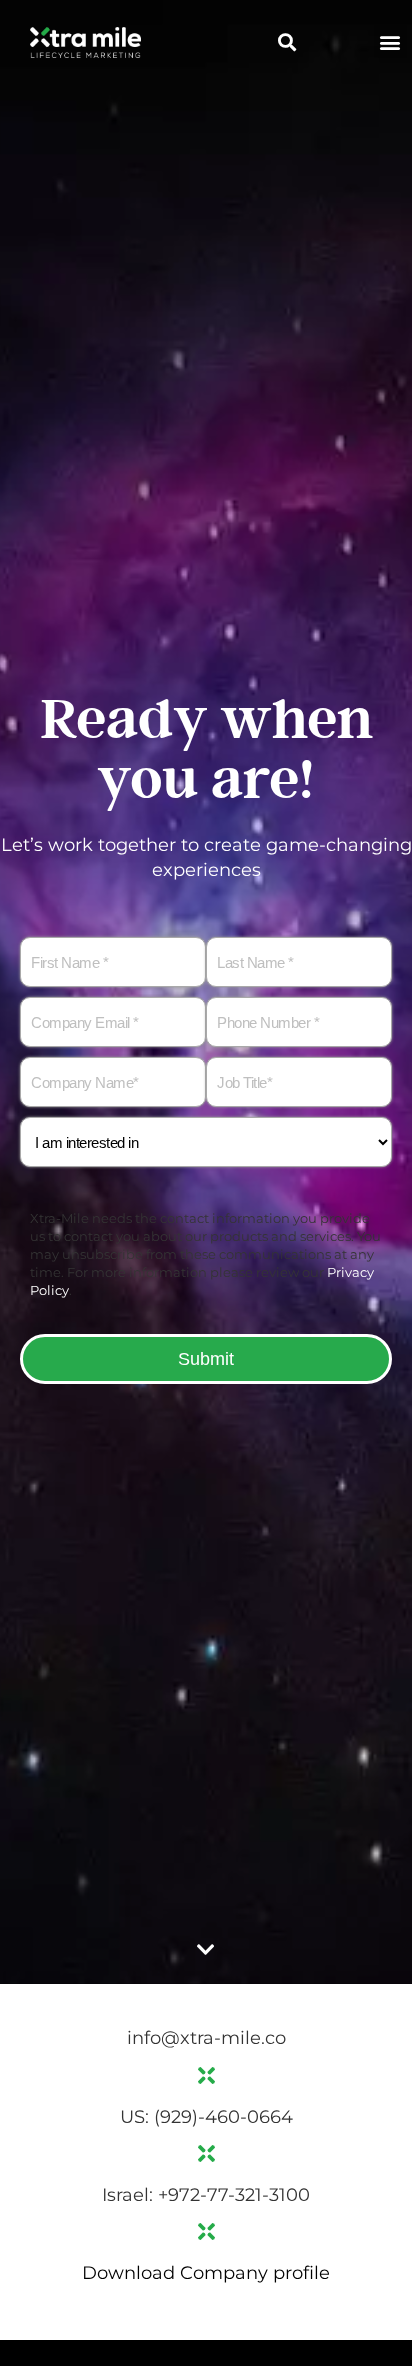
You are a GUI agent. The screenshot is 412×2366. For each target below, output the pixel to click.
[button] (287, 41)
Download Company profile (206, 2273)
